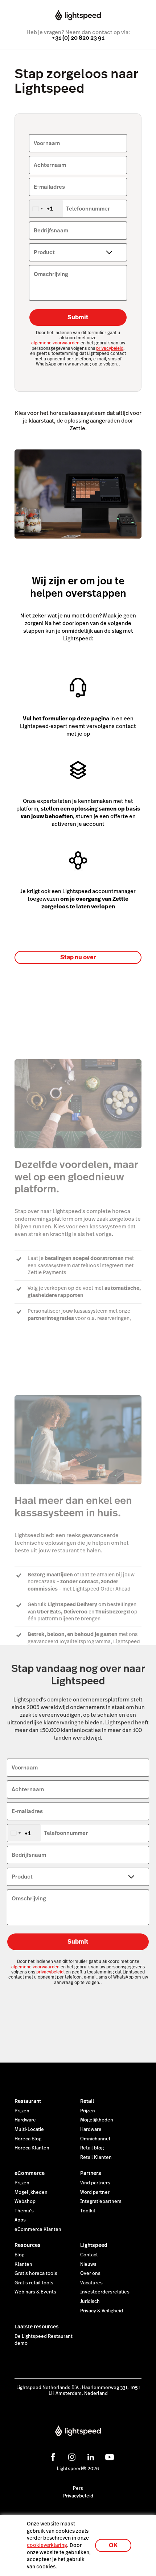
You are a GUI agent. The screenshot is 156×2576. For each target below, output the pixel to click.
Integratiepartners (101, 2201)
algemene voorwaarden (56, 343)
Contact (89, 2255)
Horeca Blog (28, 2139)
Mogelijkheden (97, 2120)
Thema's (24, 2211)
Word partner (95, 2192)
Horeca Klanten (32, 2148)
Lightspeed (94, 2245)
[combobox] (46, 209)
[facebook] (52, 2456)
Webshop (25, 2201)
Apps (20, 2220)
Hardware (25, 2120)
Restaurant (28, 2101)
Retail (87, 2101)
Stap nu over (78, 957)
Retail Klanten (96, 2157)
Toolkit (88, 2211)
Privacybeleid (78, 2496)
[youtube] (108, 2456)
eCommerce (30, 2173)
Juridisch (90, 2301)
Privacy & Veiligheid (102, 2311)
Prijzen (22, 2111)
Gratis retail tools (34, 2283)
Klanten (23, 2264)
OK (113, 2545)
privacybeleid (110, 348)
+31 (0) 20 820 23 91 (78, 38)
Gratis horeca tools (36, 2273)
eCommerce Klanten (38, 2229)
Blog (19, 2255)
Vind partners (95, 2183)
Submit (78, 317)
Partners (91, 2173)
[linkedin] (90, 2456)
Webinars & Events (35, 2292)
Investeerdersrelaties (105, 2292)
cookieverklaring (47, 2545)
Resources (28, 2245)
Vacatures (91, 2283)
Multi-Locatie (29, 2129)
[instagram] (71, 2456)
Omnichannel (95, 2139)
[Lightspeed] (78, 16)
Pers (78, 2488)
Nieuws (88, 2264)
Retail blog (92, 2148)
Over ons (90, 2273)
